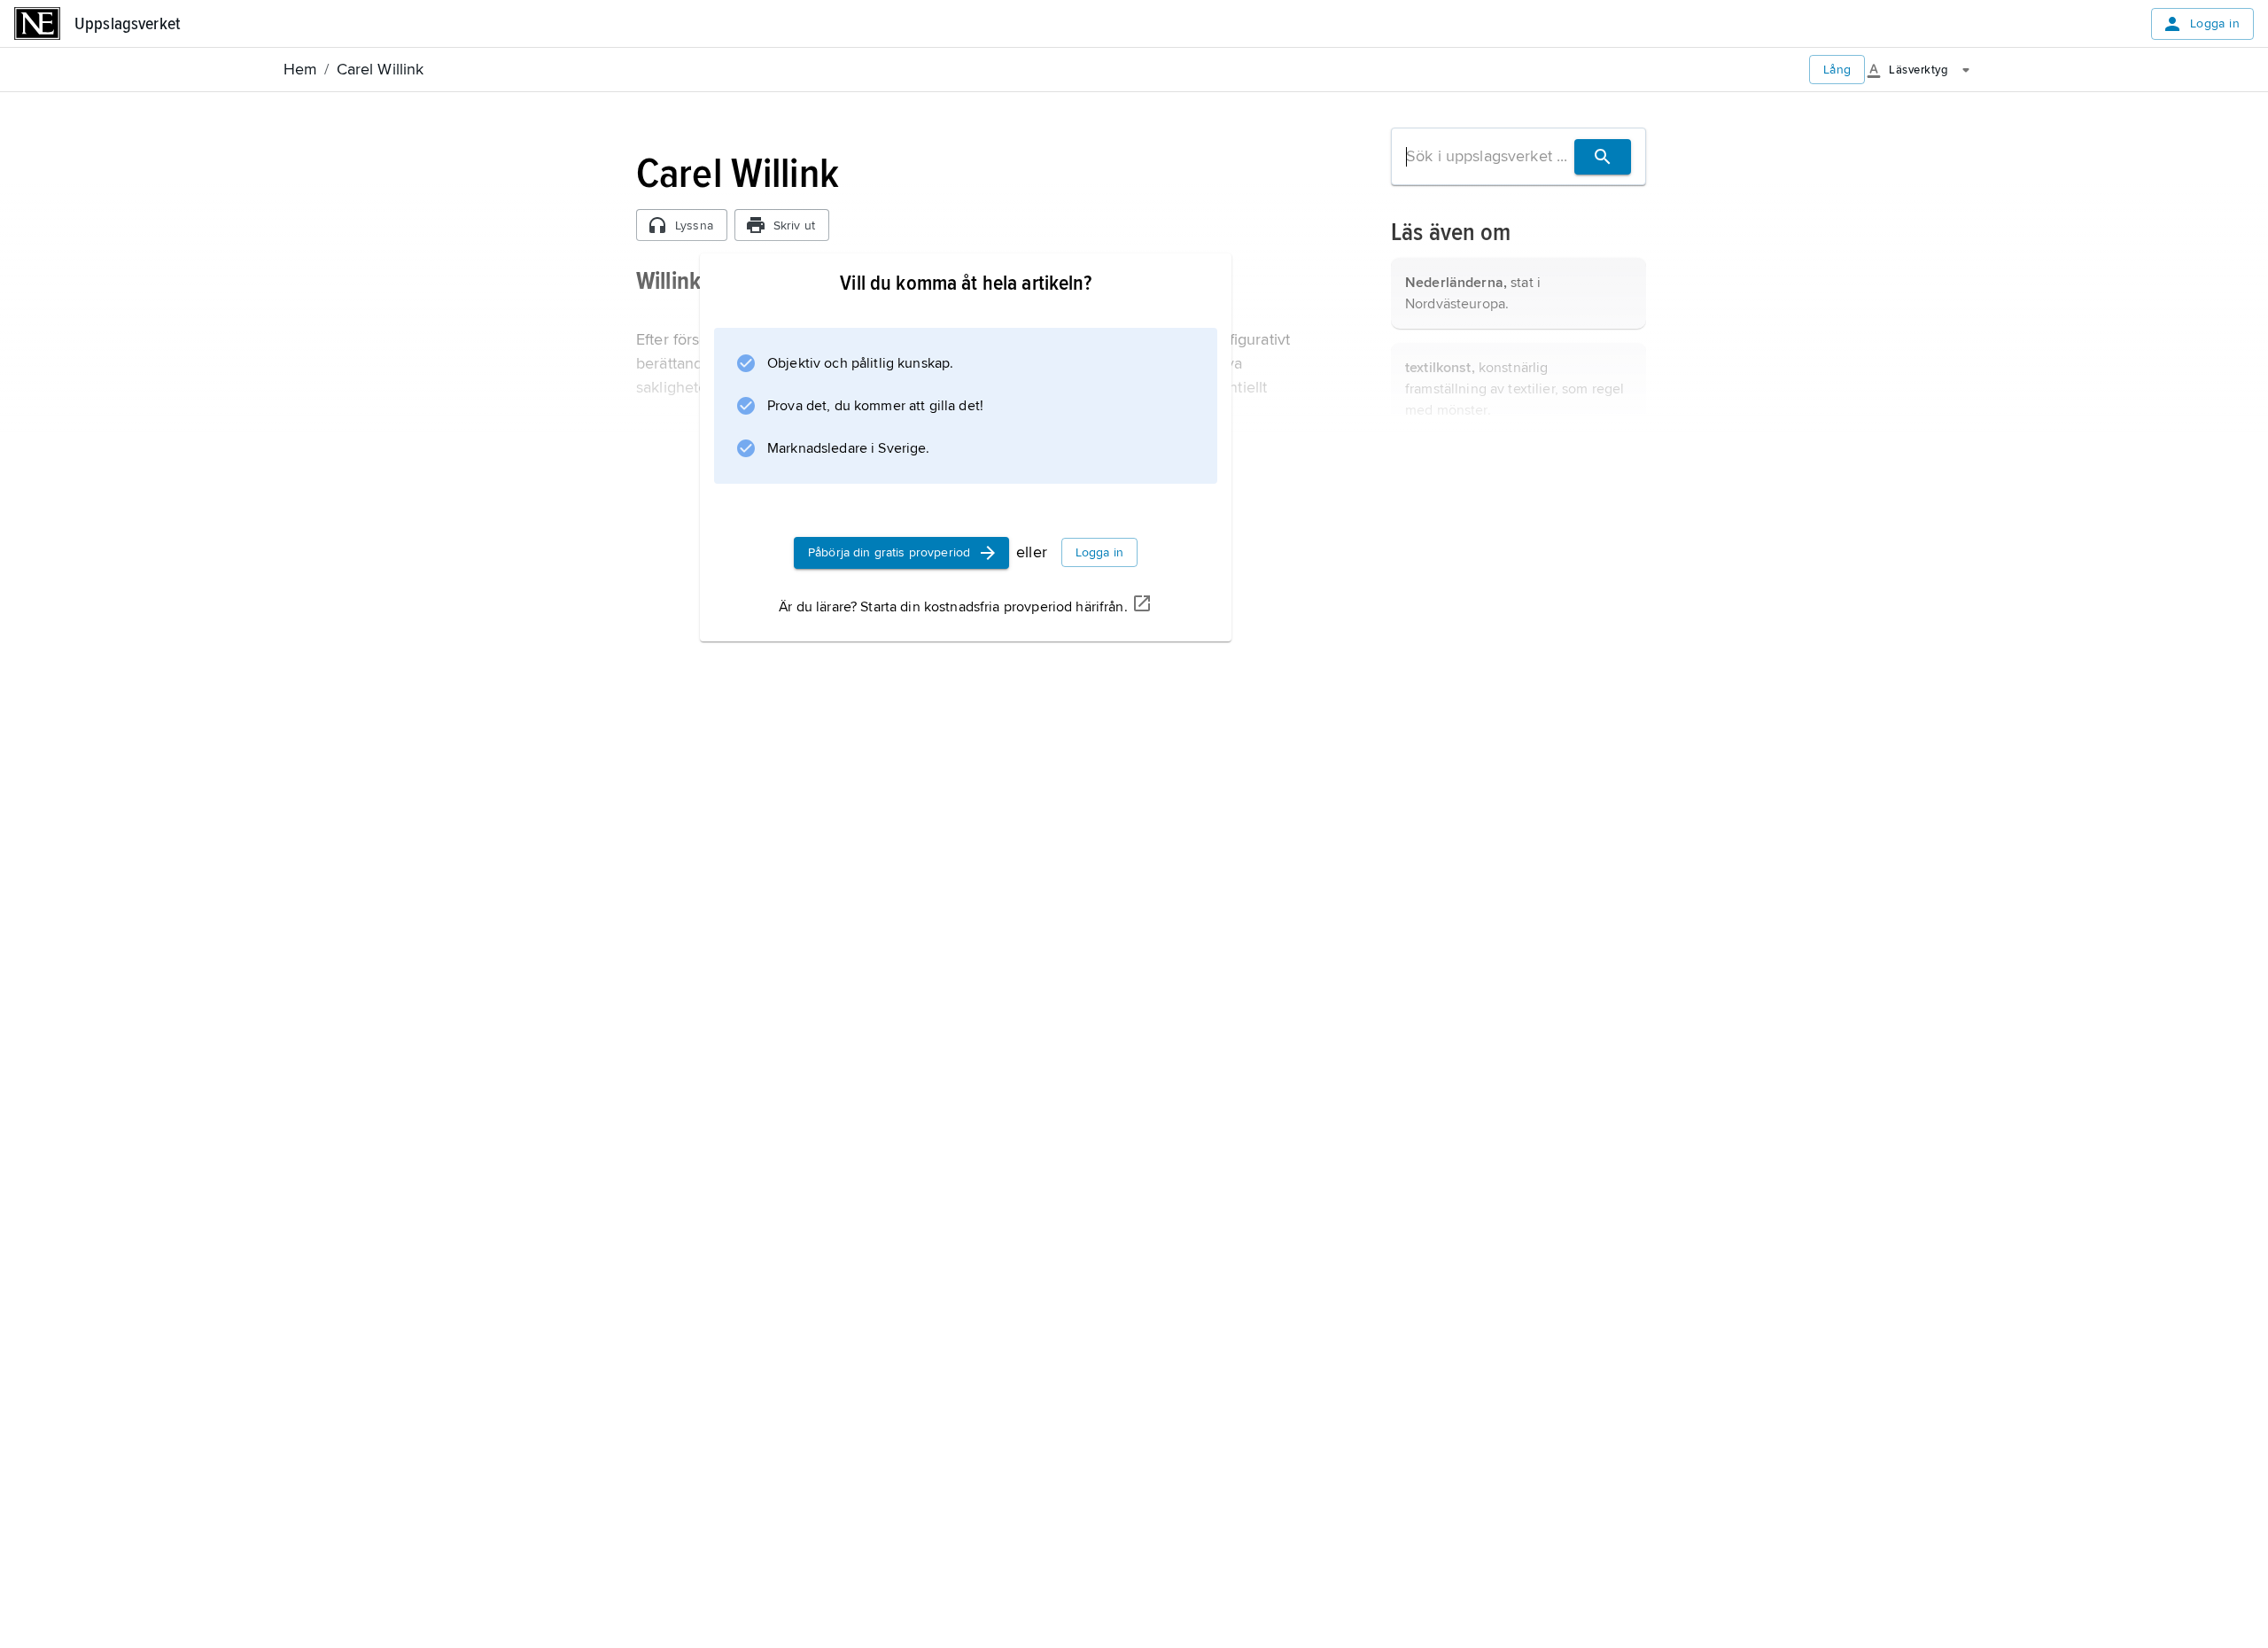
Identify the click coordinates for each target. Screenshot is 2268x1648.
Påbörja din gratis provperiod (889, 552)
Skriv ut (794, 225)
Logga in (2215, 23)
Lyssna (694, 225)
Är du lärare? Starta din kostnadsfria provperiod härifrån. (953, 607)
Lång (1837, 70)
